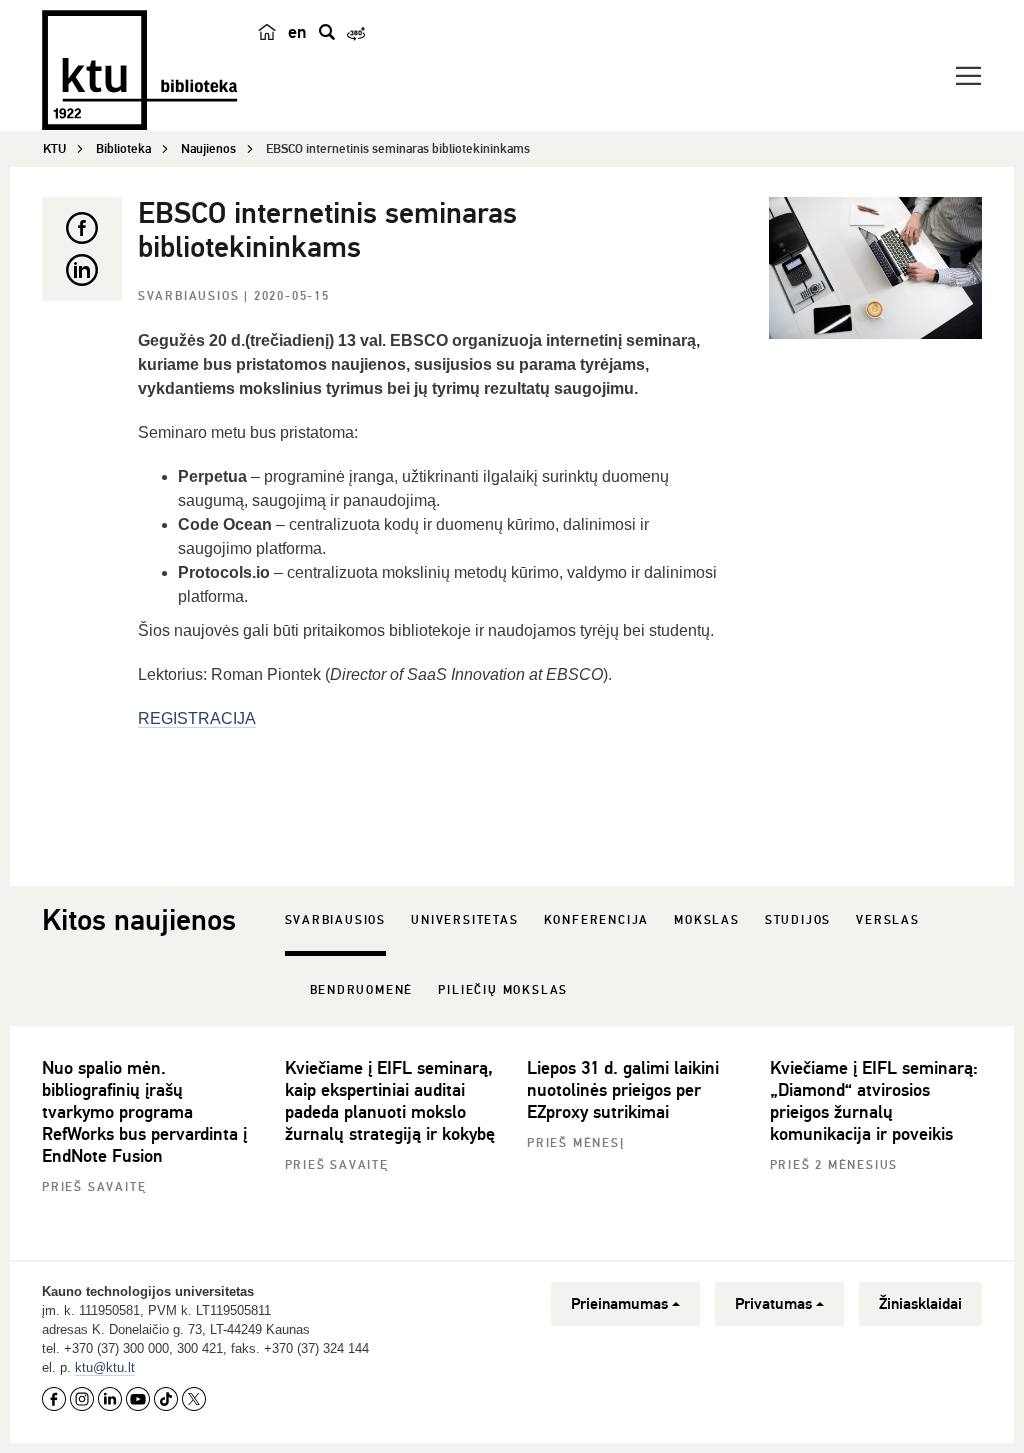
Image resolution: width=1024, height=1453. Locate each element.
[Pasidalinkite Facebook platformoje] (82, 228)
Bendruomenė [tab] (362, 990)
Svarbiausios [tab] (336, 920)
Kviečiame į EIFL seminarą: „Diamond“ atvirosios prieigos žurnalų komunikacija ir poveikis (874, 1101)
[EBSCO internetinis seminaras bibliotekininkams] (875, 268)
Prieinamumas (619, 1304)
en (297, 32)
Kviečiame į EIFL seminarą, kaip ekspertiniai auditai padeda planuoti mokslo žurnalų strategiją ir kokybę (390, 1101)
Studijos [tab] (798, 920)
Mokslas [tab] (707, 920)
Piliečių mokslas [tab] (503, 990)
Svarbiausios (191, 296)
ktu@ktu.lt (105, 1367)
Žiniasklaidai (920, 1304)
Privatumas (773, 1304)
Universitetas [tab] (464, 920)
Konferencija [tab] (597, 920)
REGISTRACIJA (197, 718)
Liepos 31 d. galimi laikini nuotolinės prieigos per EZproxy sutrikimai (623, 1090)
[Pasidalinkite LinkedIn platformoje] (82, 270)
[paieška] (327, 32)
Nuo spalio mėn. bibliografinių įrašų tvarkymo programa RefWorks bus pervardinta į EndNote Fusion (144, 1112)
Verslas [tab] (888, 920)
